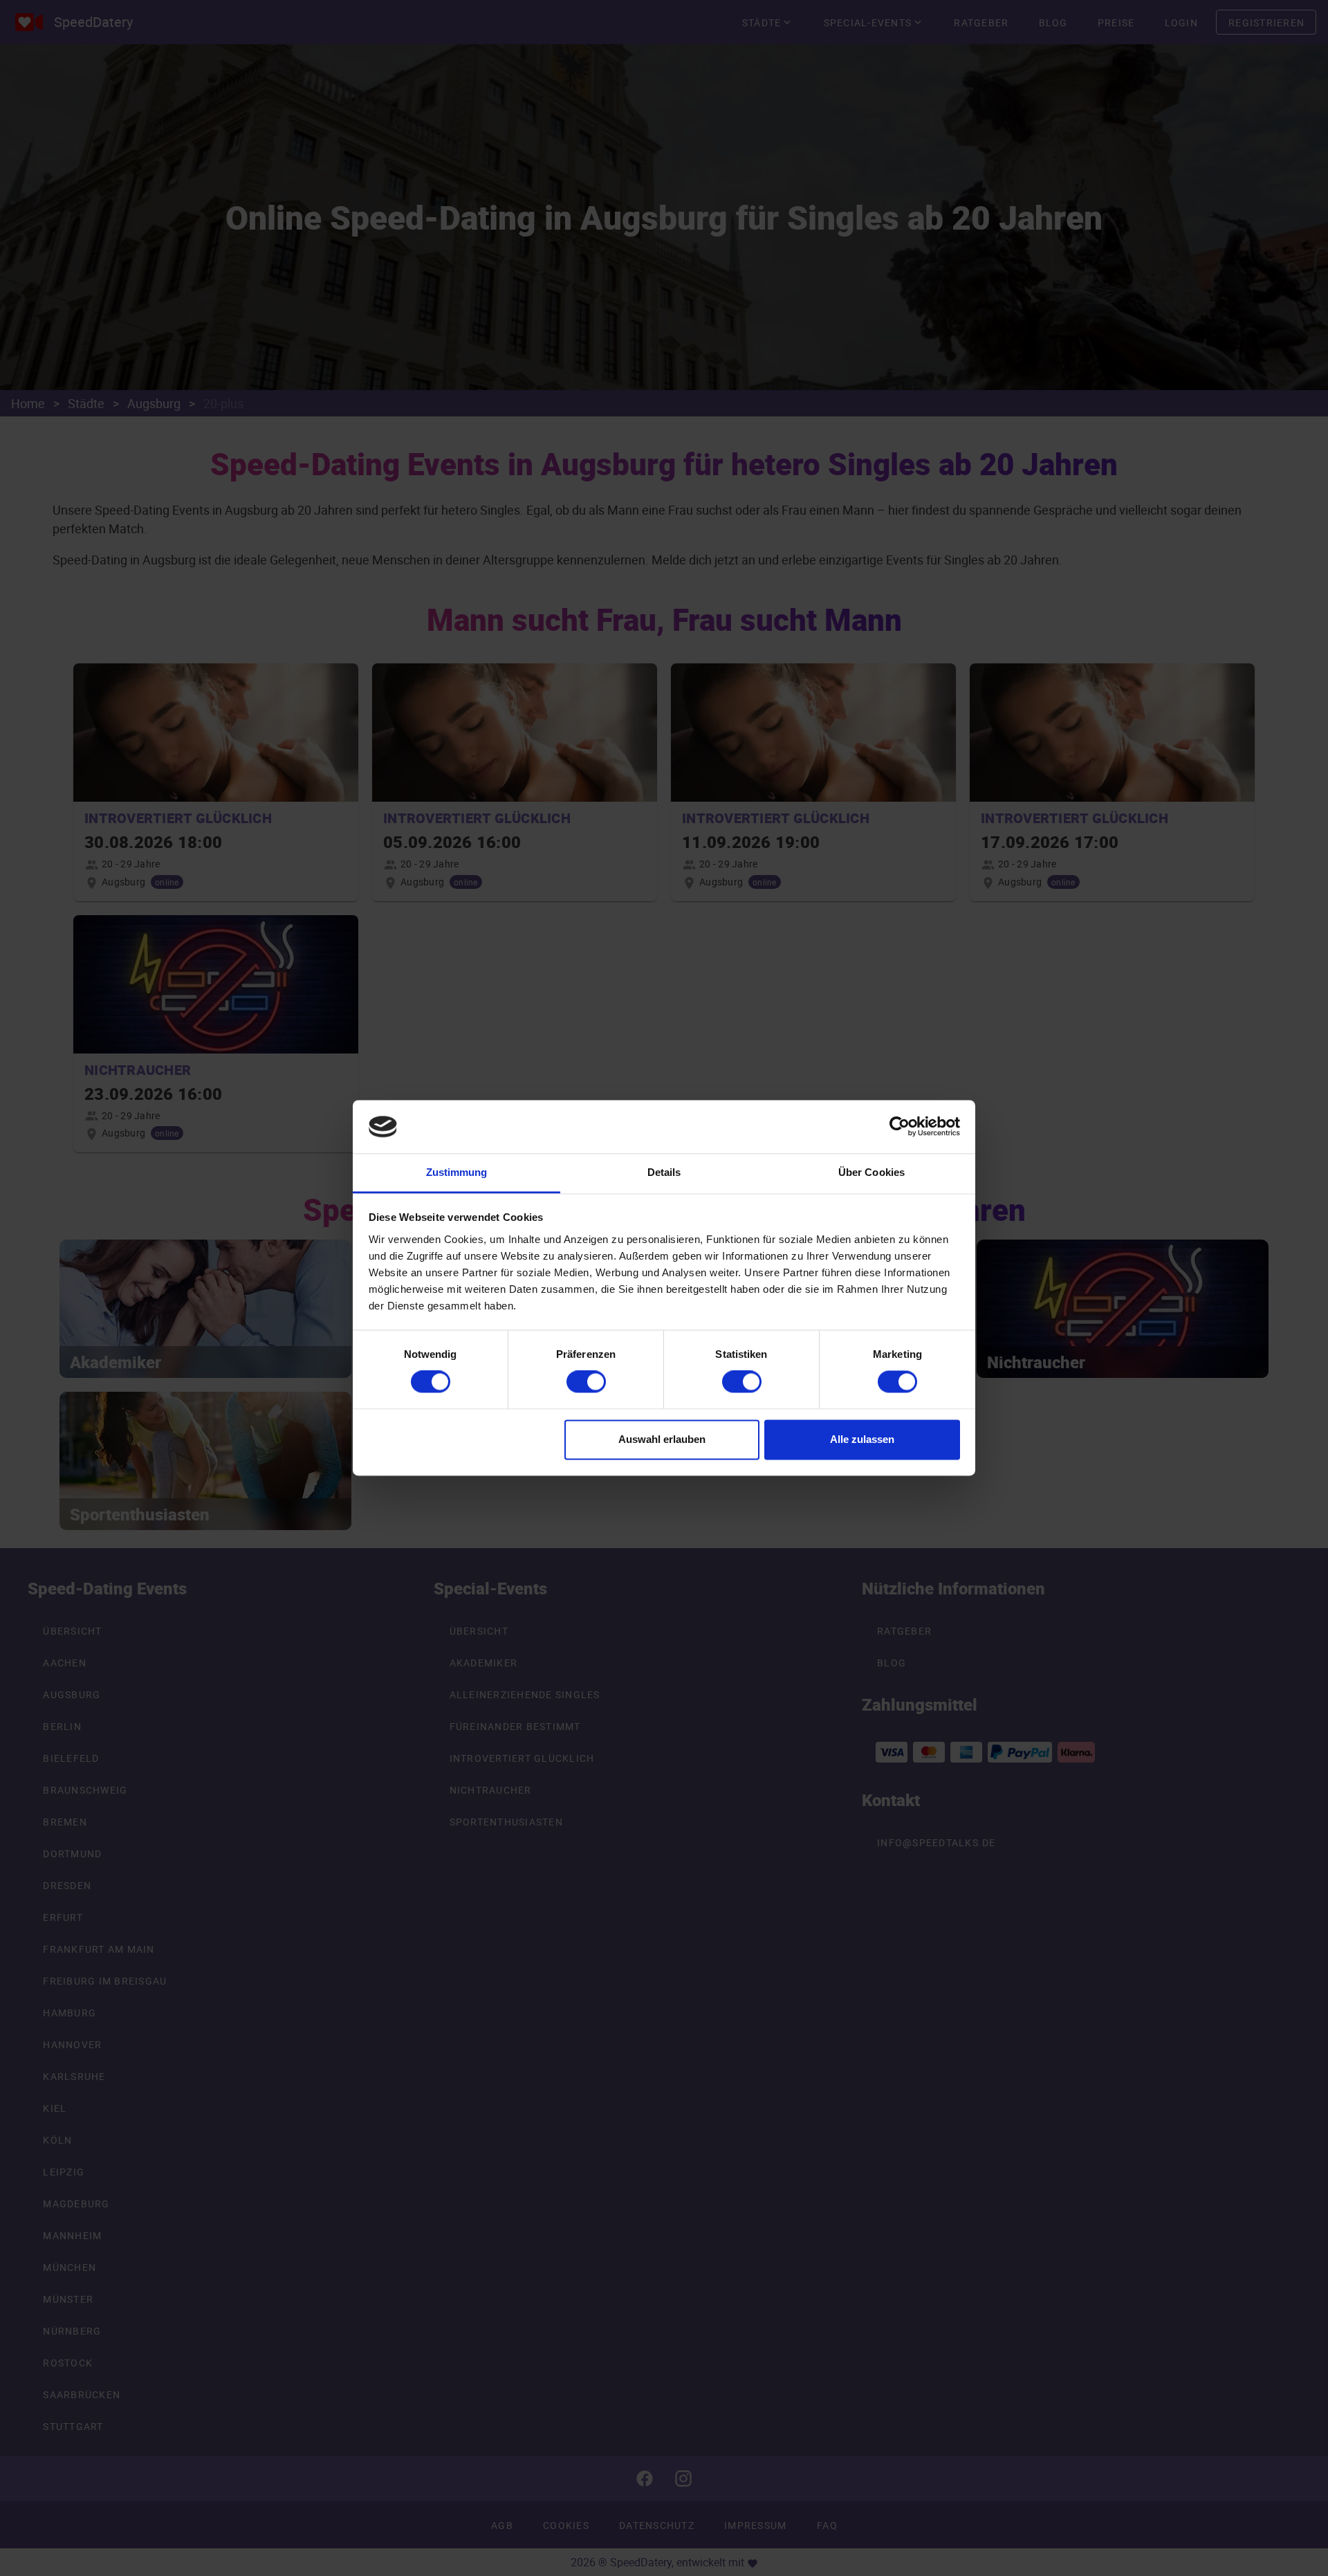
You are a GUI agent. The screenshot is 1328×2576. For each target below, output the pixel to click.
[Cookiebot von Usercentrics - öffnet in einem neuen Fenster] (900, 1127)
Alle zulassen (862, 1439)
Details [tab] (664, 1172)
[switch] (586, 1382)
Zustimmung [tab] (457, 1172)
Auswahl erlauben (662, 1439)
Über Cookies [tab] (871, 1172)
